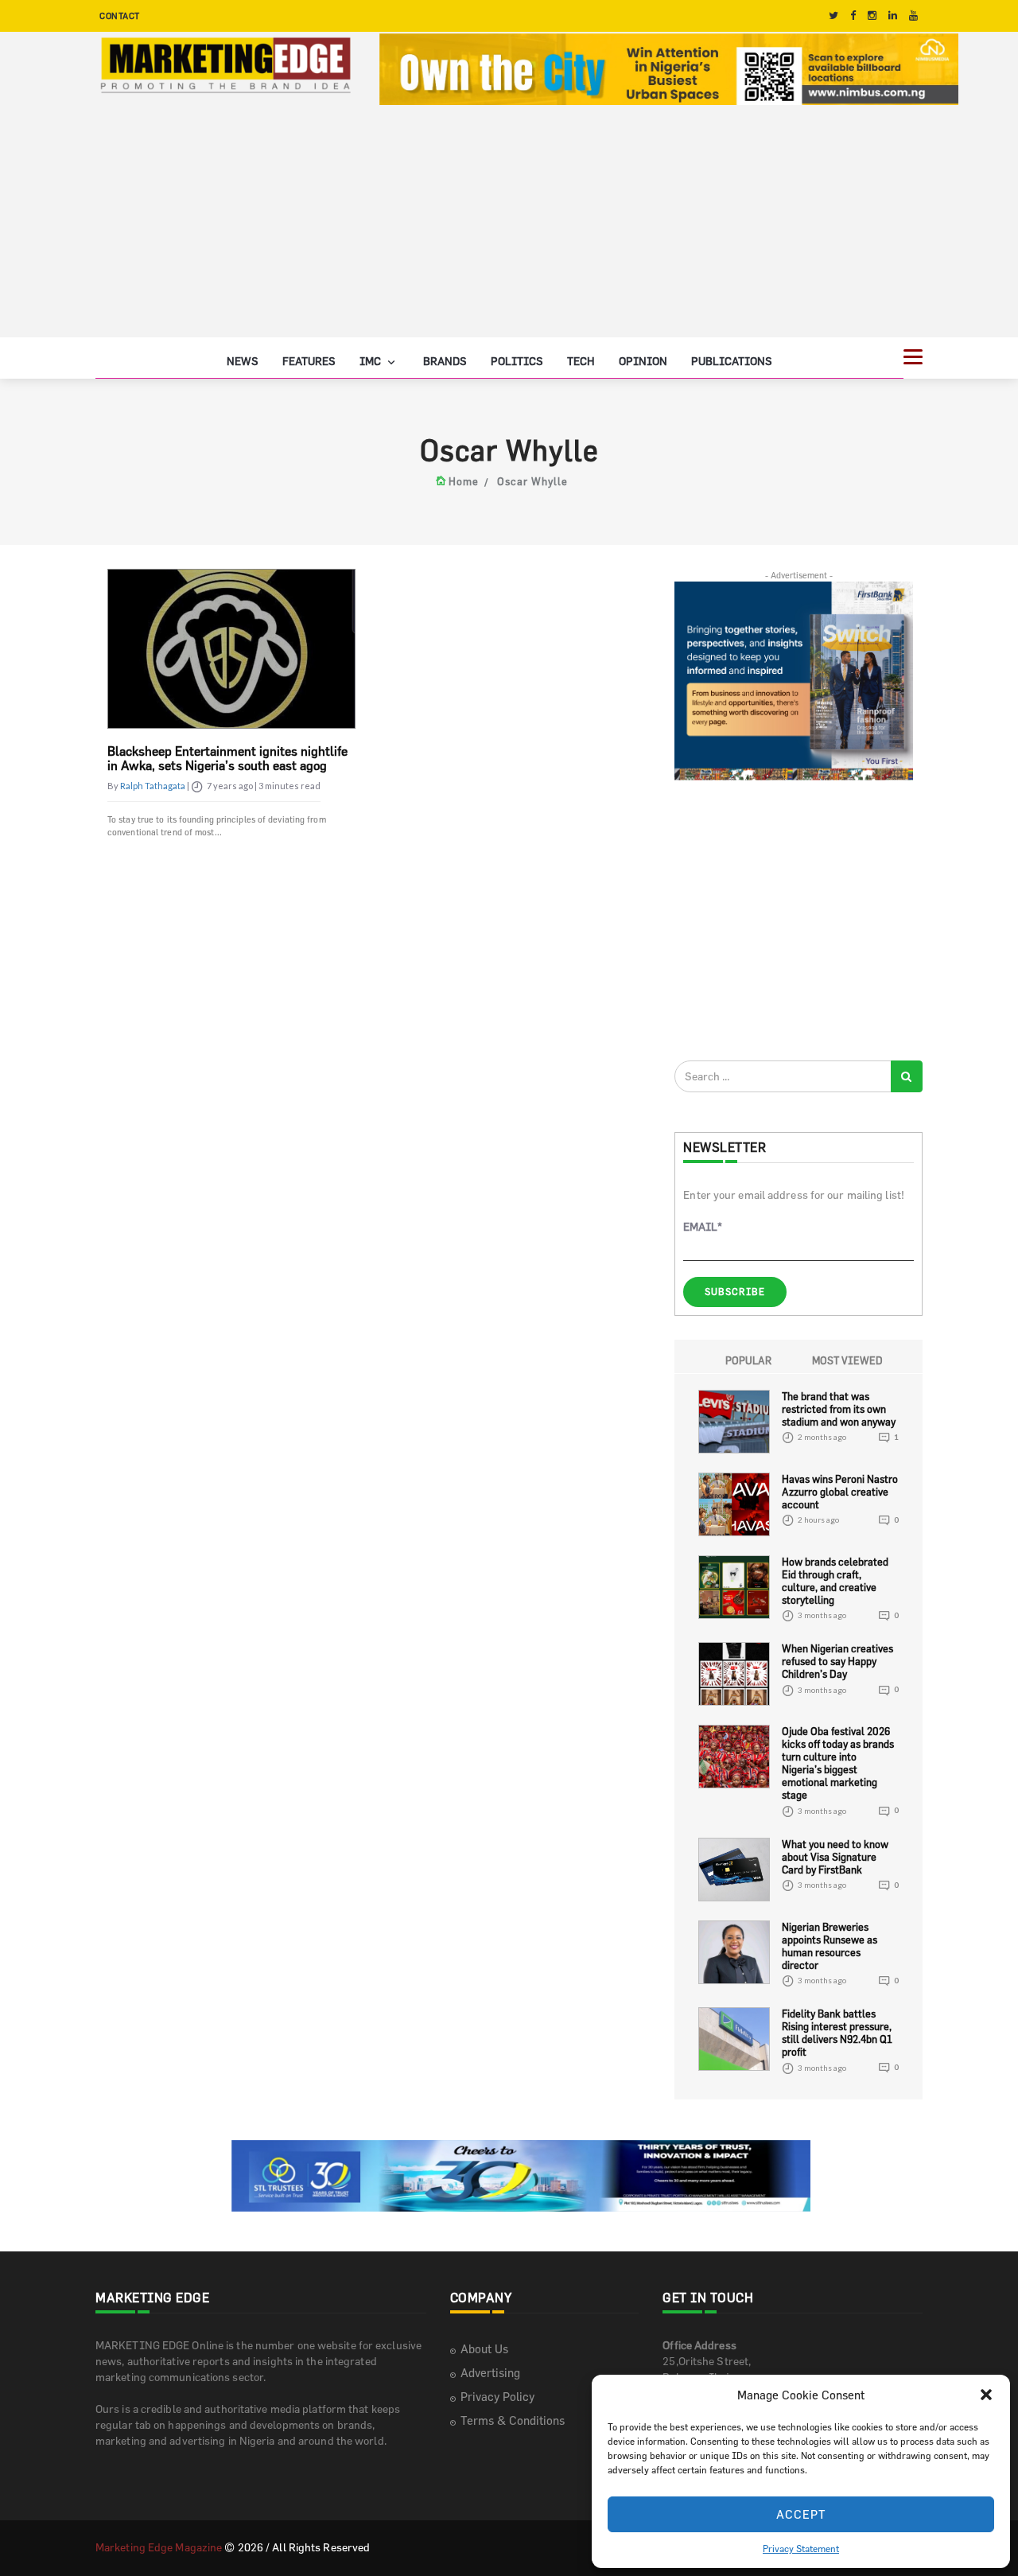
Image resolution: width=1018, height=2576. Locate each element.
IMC (371, 361)
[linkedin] (893, 16)
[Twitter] (833, 16)
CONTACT (120, 16)
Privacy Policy (497, 2397)
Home (464, 481)
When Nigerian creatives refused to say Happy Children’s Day (837, 1661)
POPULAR (748, 1360)
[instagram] (872, 16)
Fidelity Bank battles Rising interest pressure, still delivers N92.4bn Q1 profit (837, 2033)
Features (309, 361)
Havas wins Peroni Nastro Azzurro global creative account (840, 1492)
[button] (986, 2395)
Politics (517, 361)
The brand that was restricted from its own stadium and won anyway (839, 1409)
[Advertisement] (509, 226)
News (243, 361)
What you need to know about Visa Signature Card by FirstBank (835, 1857)
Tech (581, 361)
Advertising (490, 2373)
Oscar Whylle (532, 481)
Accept (801, 2514)
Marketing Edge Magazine (159, 2547)
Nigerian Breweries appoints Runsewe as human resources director (830, 1946)
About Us (484, 2349)
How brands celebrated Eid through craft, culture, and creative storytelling (835, 1581)
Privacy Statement (801, 2548)
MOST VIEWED (847, 1360)
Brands (445, 361)
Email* (703, 1226)
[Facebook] (853, 16)
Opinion (643, 361)
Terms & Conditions (513, 2420)
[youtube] (913, 16)
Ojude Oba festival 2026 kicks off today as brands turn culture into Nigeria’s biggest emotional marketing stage (838, 1763)
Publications (732, 361)
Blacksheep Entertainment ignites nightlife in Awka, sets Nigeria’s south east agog (227, 758)
